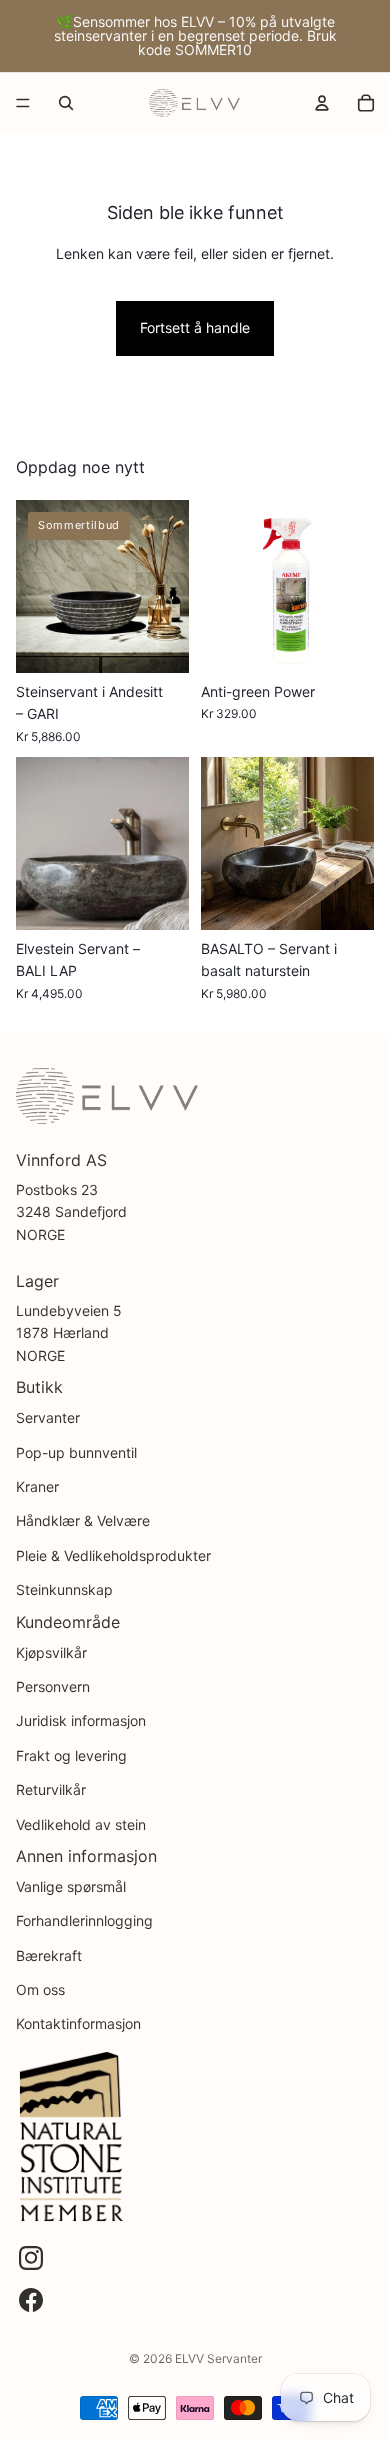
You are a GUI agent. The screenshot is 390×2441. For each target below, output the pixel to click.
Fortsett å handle (195, 327)
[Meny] (23, 103)
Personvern (53, 1686)
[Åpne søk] (66, 103)
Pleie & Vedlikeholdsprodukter (113, 1555)
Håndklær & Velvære (83, 1520)
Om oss (40, 1989)
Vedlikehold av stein (81, 1824)
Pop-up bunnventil (76, 1452)
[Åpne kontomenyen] (322, 103)
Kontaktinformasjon (78, 2023)
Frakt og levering (71, 1755)
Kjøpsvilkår (51, 1652)
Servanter (48, 1417)
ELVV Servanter (218, 2358)
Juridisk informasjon (81, 1720)
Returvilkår (51, 1789)
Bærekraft (49, 1955)
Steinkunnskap (64, 1589)
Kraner (37, 1486)
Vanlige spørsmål (71, 1886)
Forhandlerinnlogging (84, 1920)
